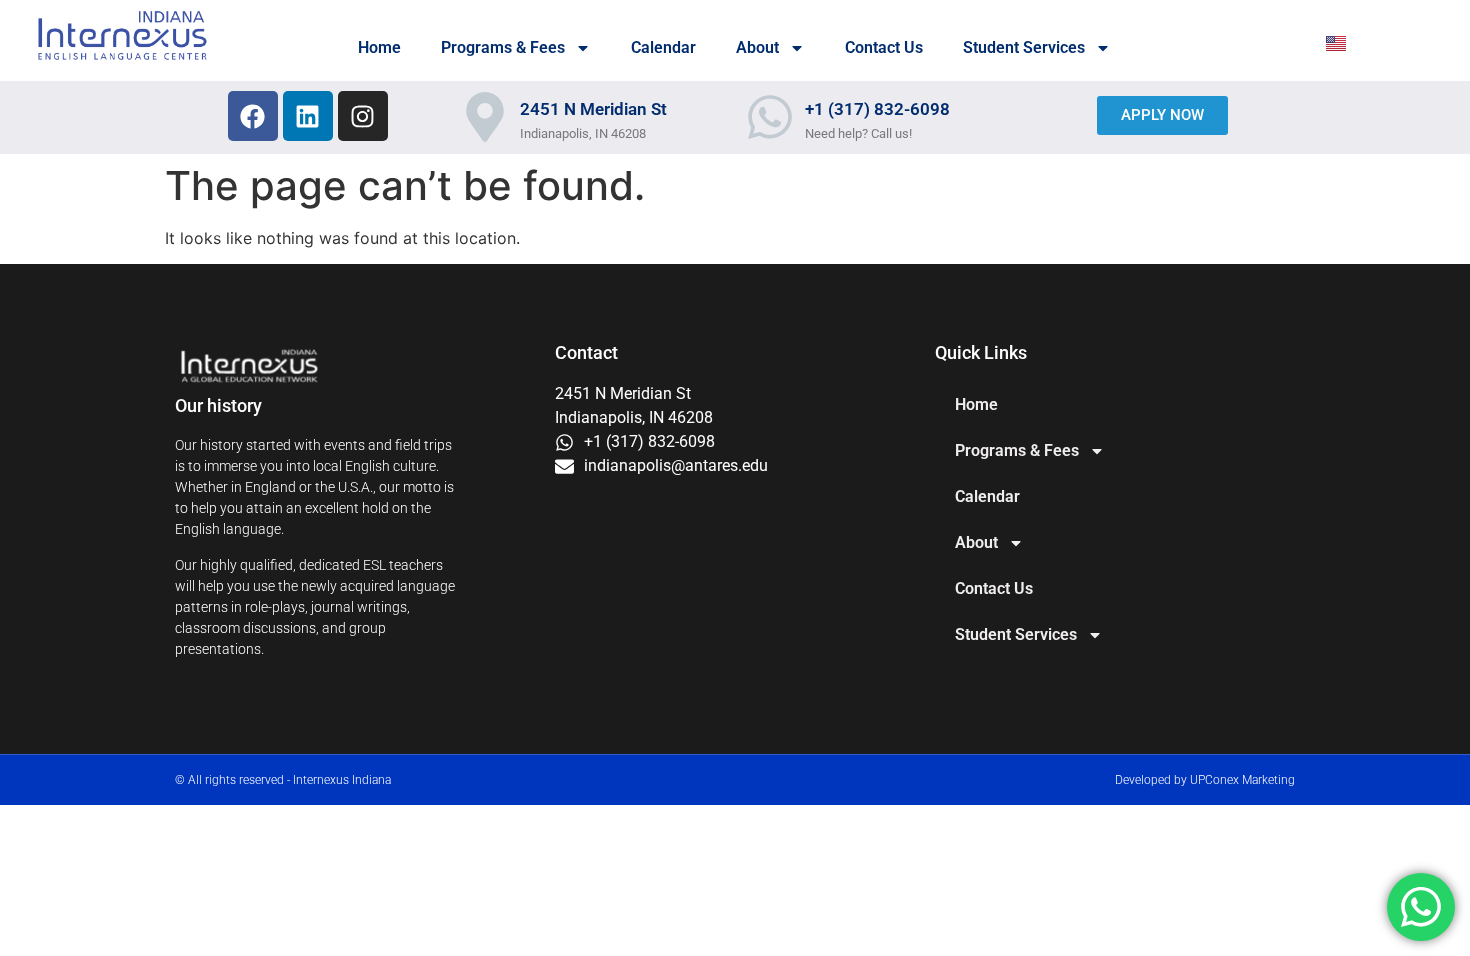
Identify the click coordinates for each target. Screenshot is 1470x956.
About (757, 47)
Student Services (1024, 47)
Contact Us (884, 47)
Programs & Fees (503, 47)
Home (379, 47)
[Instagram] (363, 116)
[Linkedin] (308, 116)
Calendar (663, 47)
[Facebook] (253, 116)
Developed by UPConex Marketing (1205, 780)
